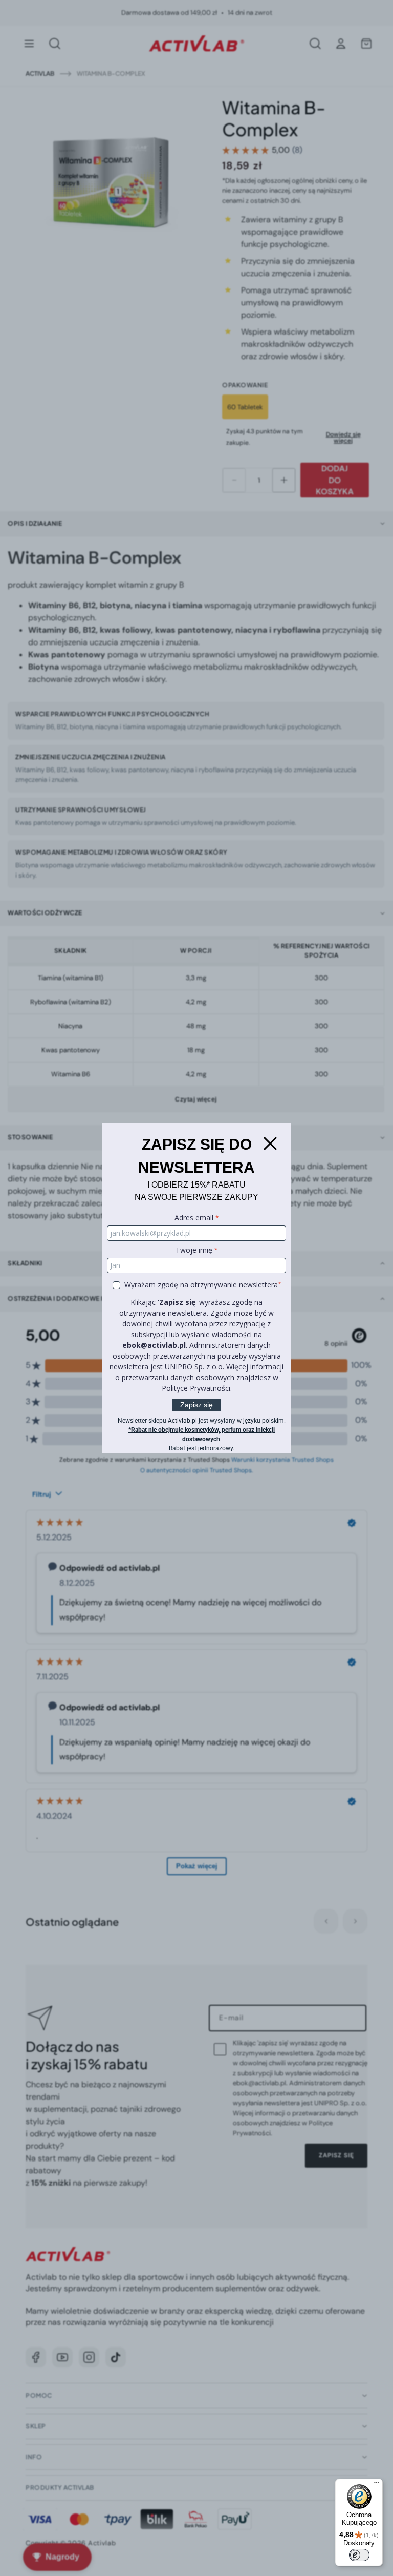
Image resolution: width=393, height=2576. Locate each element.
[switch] (359, 2555)
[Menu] (377, 2485)
